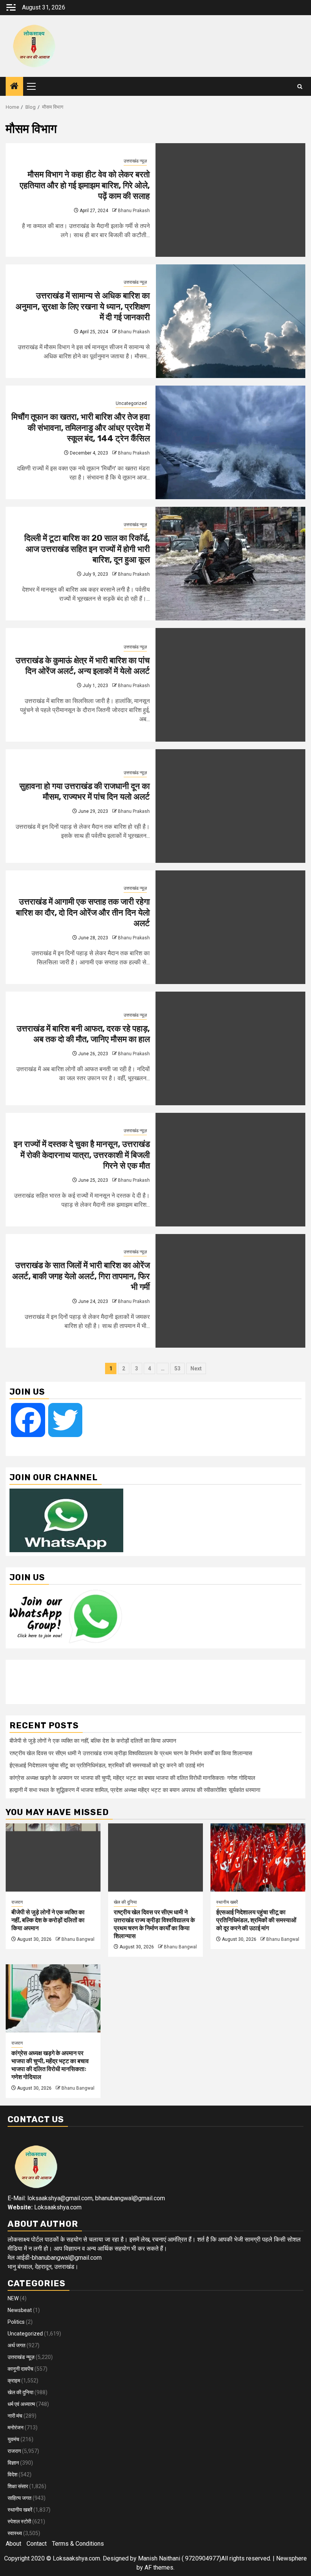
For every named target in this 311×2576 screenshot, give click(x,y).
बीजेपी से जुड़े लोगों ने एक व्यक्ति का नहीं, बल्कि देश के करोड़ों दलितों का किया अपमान (93, 1741)
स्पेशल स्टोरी (19, 2521)
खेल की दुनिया (125, 1902)
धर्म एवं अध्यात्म (21, 2404)
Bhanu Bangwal (78, 1939)
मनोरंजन (16, 2428)
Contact (37, 2544)
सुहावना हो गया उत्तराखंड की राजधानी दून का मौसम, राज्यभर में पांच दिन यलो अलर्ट (85, 792)
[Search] (300, 87)
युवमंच (13, 2439)
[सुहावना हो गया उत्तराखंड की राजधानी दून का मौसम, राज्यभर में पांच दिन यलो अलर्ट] (230, 806)
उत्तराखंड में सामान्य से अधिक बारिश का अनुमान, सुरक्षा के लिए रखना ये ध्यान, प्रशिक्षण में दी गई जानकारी (83, 306)
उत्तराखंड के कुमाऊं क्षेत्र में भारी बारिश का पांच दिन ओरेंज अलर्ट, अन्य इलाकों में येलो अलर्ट (83, 666)
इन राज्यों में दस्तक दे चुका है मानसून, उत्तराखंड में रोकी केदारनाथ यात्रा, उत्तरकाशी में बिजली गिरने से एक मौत (82, 1155)
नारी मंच (15, 2416)
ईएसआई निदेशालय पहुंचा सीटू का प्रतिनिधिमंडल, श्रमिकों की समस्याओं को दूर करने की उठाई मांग (107, 1765)
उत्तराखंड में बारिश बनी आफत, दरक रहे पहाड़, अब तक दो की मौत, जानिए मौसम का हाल (83, 1034)
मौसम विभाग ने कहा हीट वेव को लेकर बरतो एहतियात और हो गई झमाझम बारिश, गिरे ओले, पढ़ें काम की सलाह (85, 185)
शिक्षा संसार (18, 2486)
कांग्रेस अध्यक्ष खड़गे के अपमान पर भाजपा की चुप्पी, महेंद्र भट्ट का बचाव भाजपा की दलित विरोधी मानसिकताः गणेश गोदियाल (132, 1778)
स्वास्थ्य (15, 2533)
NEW (13, 2298)
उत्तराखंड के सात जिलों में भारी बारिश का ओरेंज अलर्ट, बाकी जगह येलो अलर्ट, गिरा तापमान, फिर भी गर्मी (81, 1276)
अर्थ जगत (16, 2345)
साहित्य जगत (20, 2498)
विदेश (13, 2474)
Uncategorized (131, 403)
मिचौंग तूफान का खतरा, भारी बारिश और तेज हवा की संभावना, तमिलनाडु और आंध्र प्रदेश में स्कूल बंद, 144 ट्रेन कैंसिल (81, 428)
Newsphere (291, 2558)
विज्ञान (13, 2463)
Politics (16, 2322)
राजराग (17, 1902)
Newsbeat (20, 2310)
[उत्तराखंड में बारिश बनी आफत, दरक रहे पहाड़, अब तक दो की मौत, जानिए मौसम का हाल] (230, 1048)
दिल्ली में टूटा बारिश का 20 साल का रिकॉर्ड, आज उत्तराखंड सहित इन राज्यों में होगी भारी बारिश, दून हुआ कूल (87, 549)
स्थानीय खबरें (227, 1902)
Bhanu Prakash (134, 211)
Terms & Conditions (78, 2544)
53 (177, 1368)
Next (196, 1368)
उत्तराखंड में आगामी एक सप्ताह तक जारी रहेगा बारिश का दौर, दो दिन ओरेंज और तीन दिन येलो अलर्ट (83, 912)
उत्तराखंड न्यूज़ (135, 161)
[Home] (14, 87)
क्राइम (14, 2381)
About (13, 2544)
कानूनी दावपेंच (20, 2369)
